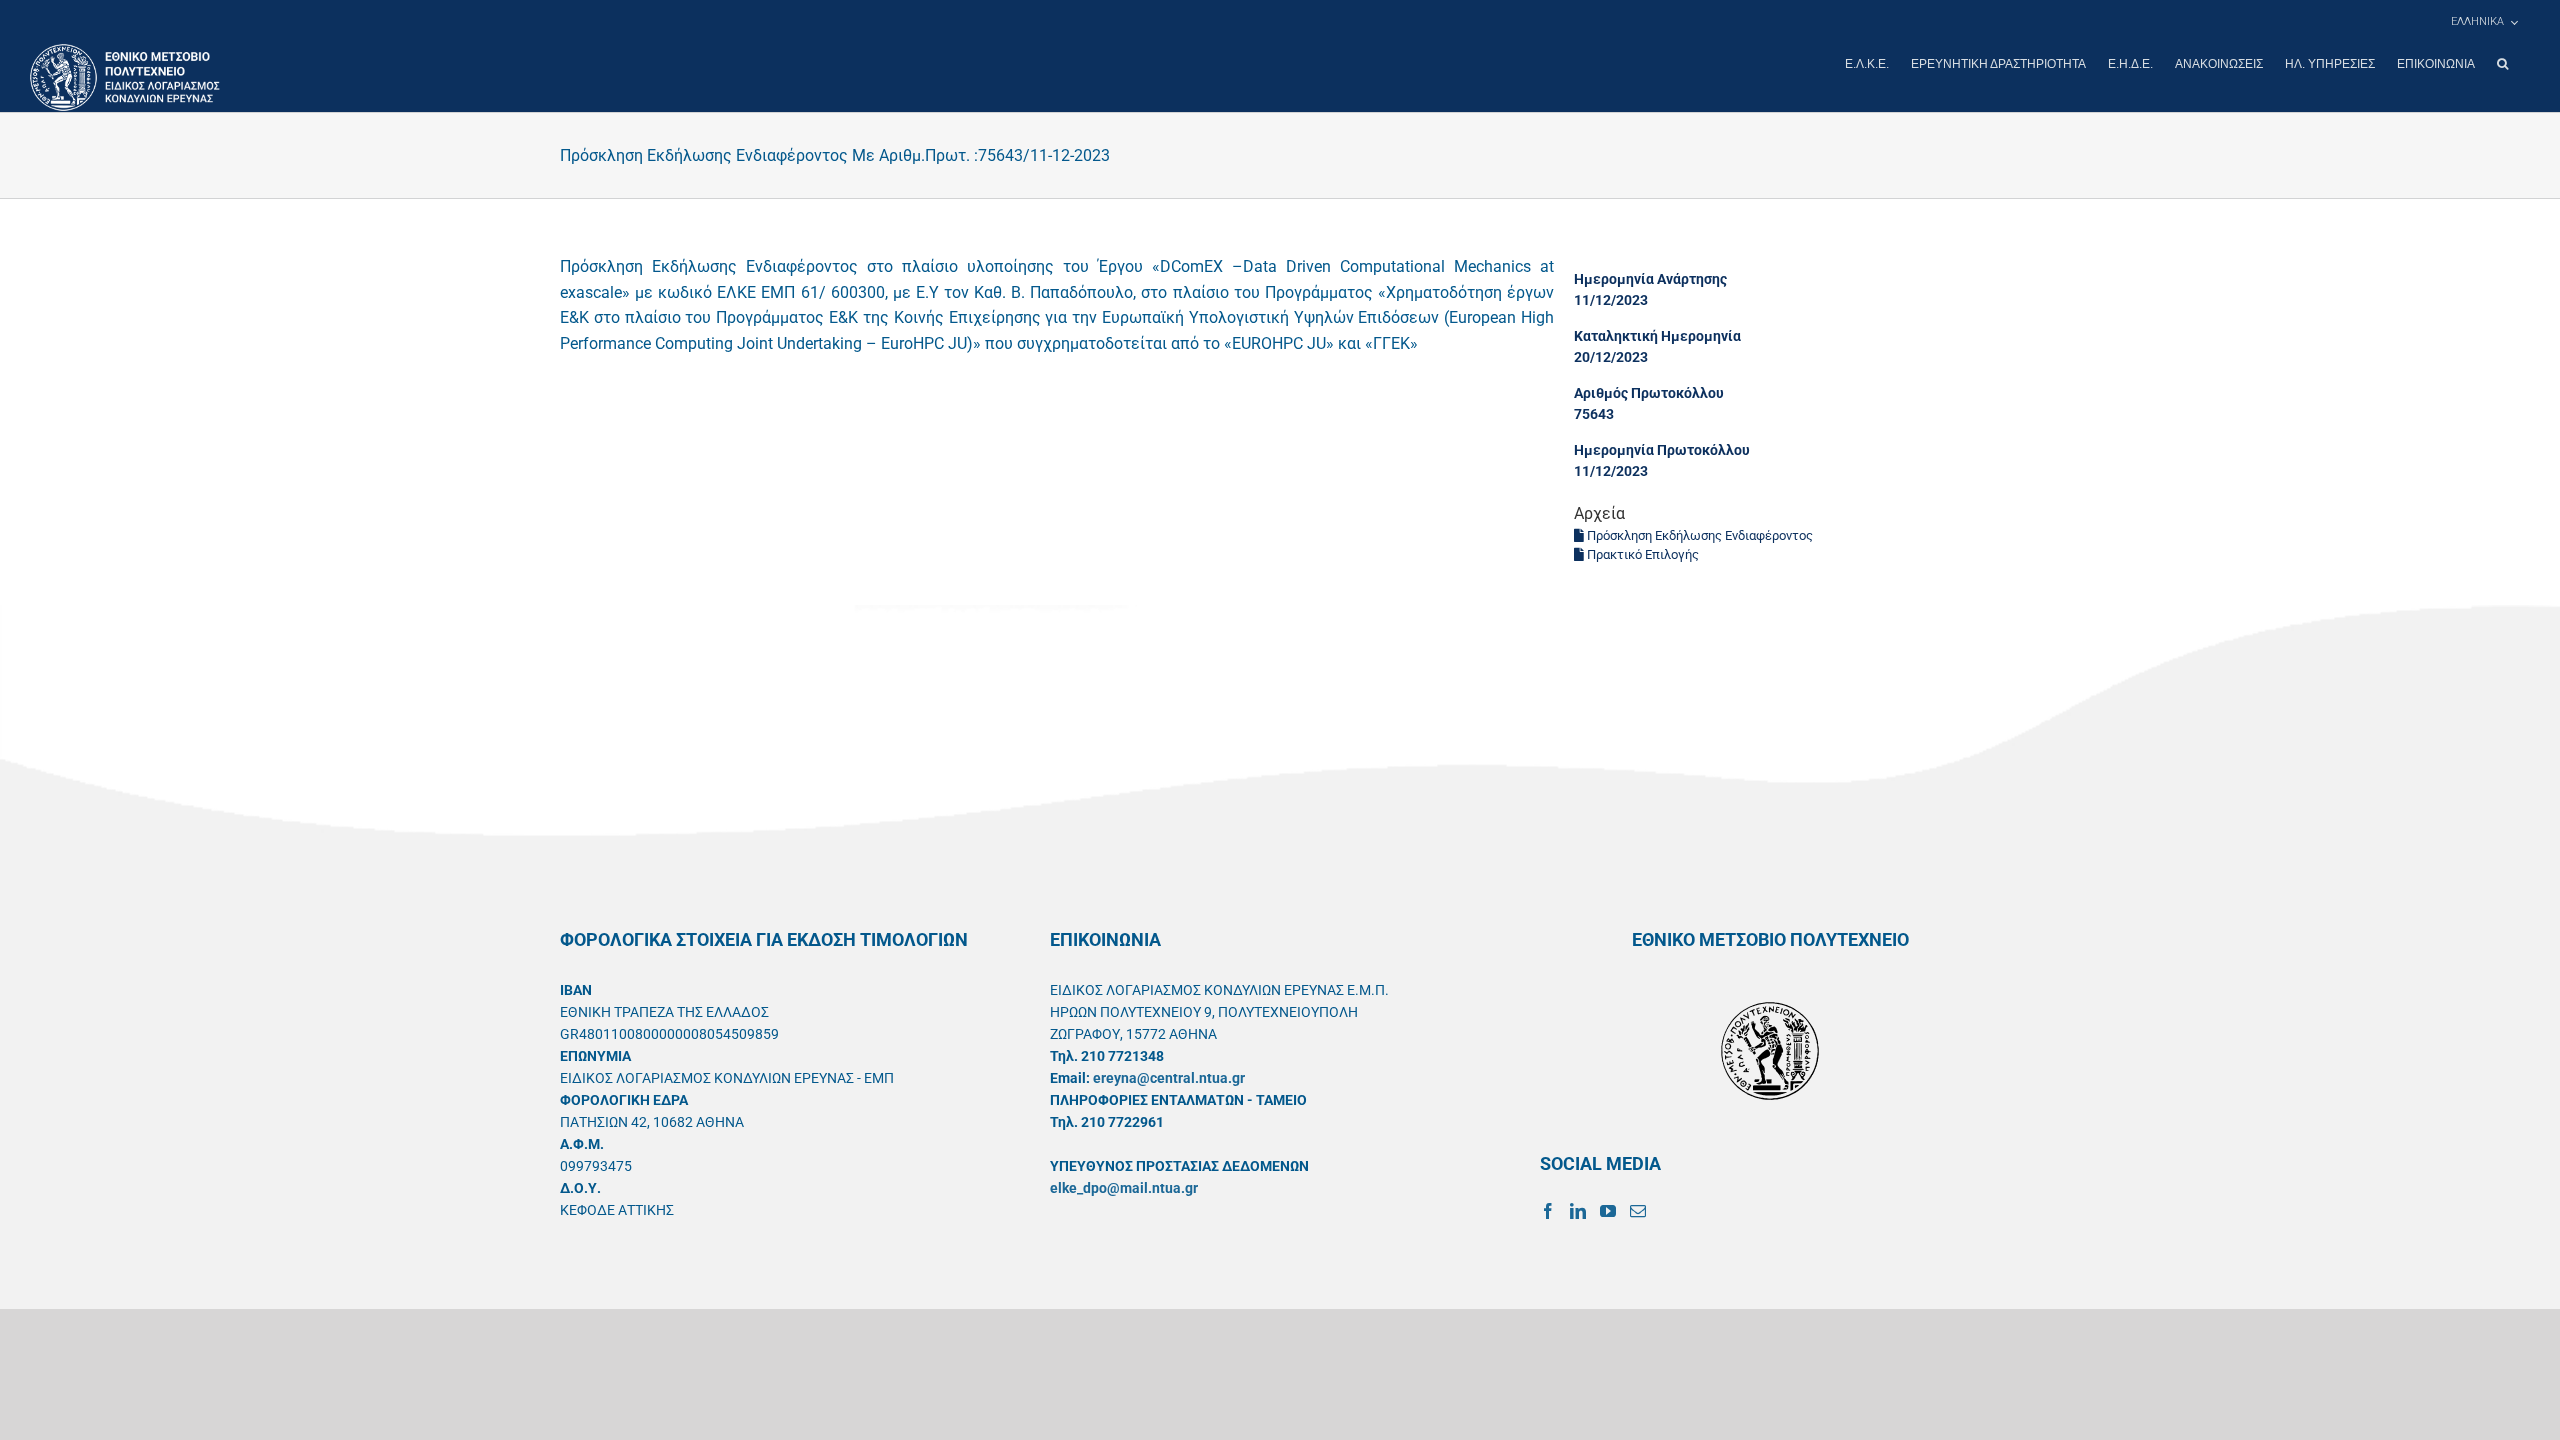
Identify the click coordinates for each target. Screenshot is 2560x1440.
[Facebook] (1548, 1211)
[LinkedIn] (1578, 1211)
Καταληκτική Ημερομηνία (1657, 336)
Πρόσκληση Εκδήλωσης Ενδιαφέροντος (1698, 535)
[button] (2502, 64)
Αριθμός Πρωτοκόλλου (1649, 393)
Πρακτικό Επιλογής (1641, 554)
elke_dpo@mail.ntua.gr (1124, 1188)
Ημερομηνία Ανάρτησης (1650, 279)
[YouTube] (1608, 1211)
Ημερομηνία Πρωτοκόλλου (1662, 450)
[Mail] (1638, 1211)
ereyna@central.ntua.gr (1169, 1078)
